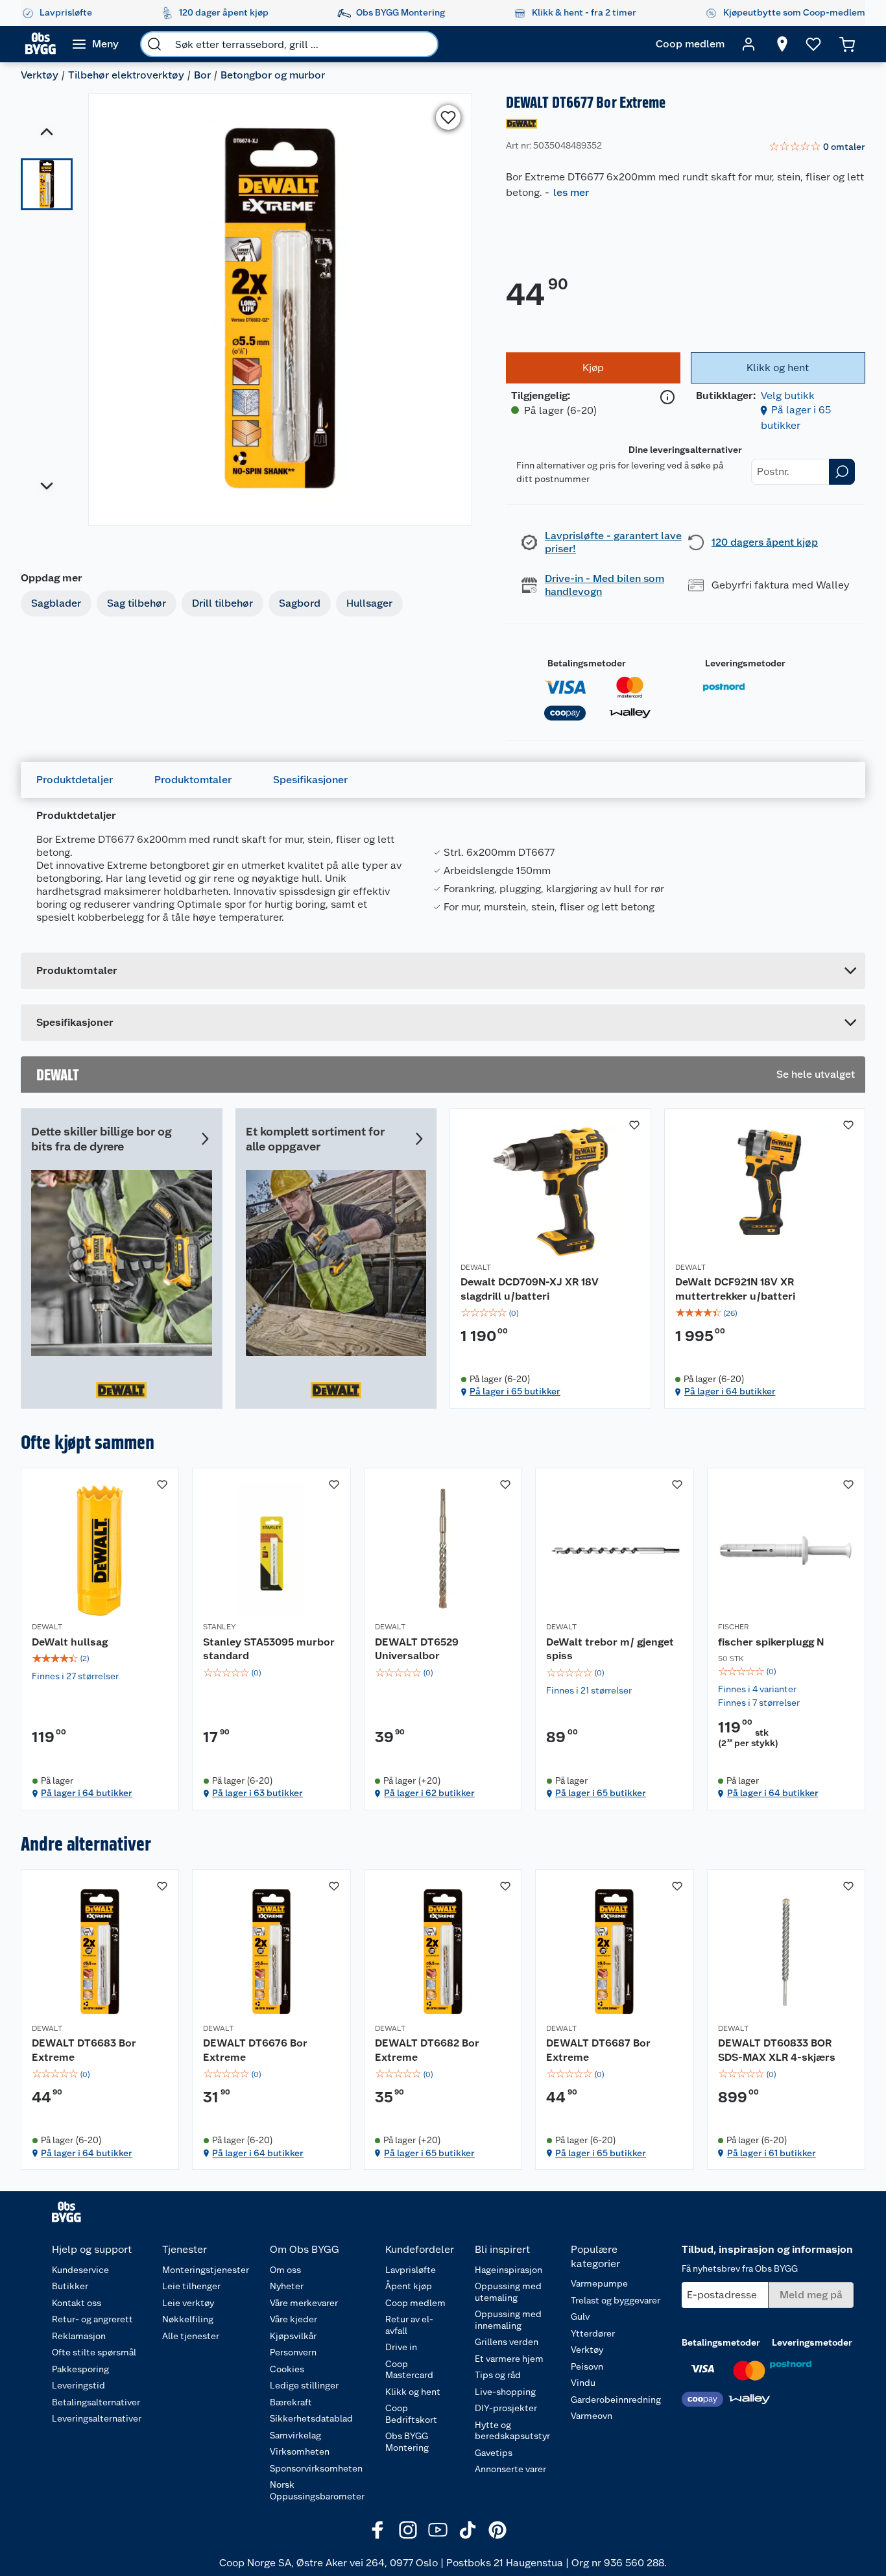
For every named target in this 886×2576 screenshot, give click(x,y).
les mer (571, 192)
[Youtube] (438, 2530)
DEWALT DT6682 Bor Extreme (427, 2050)
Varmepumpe (599, 2283)
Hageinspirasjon (509, 2270)
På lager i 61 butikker (772, 2153)
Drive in (401, 2347)
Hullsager (369, 603)
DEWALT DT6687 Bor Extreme (598, 2050)
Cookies (287, 2369)
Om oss (285, 2270)
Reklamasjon (79, 2336)
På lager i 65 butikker (515, 1391)
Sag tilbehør (137, 603)
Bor (202, 75)
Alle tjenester (191, 2336)
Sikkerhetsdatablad (311, 2418)
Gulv (580, 2316)
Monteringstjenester (206, 2270)
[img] (550, 1313)
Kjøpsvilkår (293, 2336)
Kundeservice (80, 2270)
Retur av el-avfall (409, 2325)
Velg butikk (788, 395)
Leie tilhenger (191, 2286)
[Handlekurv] (847, 44)
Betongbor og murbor (273, 75)
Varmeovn (592, 2416)
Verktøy (40, 75)
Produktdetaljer (75, 780)
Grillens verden (507, 2342)
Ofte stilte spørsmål (94, 2352)
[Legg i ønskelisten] (448, 117)
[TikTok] (468, 2530)
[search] (154, 44)
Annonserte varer (510, 2469)
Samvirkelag (295, 2435)
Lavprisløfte (411, 2270)
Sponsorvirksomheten (316, 2468)
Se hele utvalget (816, 1074)
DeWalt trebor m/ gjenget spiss (610, 1649)
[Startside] (41, 44)
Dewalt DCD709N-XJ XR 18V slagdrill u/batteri (530, 1289)
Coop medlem (415, 2303)
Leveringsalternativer (97, 2418)
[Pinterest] (497, 2530)
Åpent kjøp (409, 2286)
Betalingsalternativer (96, 2402)
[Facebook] (378, 2530)
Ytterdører (593, 2333)
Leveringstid (78, 2385)
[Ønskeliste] (813, 44)
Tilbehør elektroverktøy (126, 75)
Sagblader (56, 603)
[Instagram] (408, 2530)
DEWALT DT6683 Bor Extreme (84, 2050)
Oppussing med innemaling (508, 2320)
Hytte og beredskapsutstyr (512, 2431)
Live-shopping (505, 2392)
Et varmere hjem (509, 2359)
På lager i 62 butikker (429, 1793)
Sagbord (300, 603)
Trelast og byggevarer (616, 2300)
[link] (817, 147)
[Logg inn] (748, 44)
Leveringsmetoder (745, 663)
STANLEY (219, 1627)
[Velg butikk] (782, 44)
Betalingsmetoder (587, 663)
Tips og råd (498, 2375)
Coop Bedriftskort (411, 2414)
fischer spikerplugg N (771, 1642)
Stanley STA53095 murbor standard (269, 1649)
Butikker (70, 2286)
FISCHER (734, 1627)
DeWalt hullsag (70, 1642)
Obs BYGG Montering (407, 2442)
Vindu (583, 2383)
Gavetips (494, 2453)
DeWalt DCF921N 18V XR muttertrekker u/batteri (735, 1289)
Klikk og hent (413, 2392)
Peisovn (587, 2366)
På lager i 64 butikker (730, 1391)
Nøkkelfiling (188, 2319)
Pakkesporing (80, 2369)
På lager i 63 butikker (257, 1793)
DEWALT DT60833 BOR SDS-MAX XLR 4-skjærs (777, 2050)
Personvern (293, 2352)
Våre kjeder (293, 2319)
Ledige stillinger (304, 2385)
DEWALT (476, 1267)
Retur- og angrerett (92, 2319)
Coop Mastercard (409, 2370)
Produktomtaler (193, 780)
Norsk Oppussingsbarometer (317, 2490)
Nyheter (287, 2286)
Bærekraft (291, 2402)
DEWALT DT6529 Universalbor (417, 1649)
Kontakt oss (77, 2303)
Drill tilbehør (222, 603)
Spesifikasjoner (310, 780)
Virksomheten (300, 2451)
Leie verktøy (188, 2303)
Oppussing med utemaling (508, 2292)
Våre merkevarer (304, 2303)
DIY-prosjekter (506, 2408)
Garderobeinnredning (616, 2400)
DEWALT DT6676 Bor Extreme (255, 2050)
